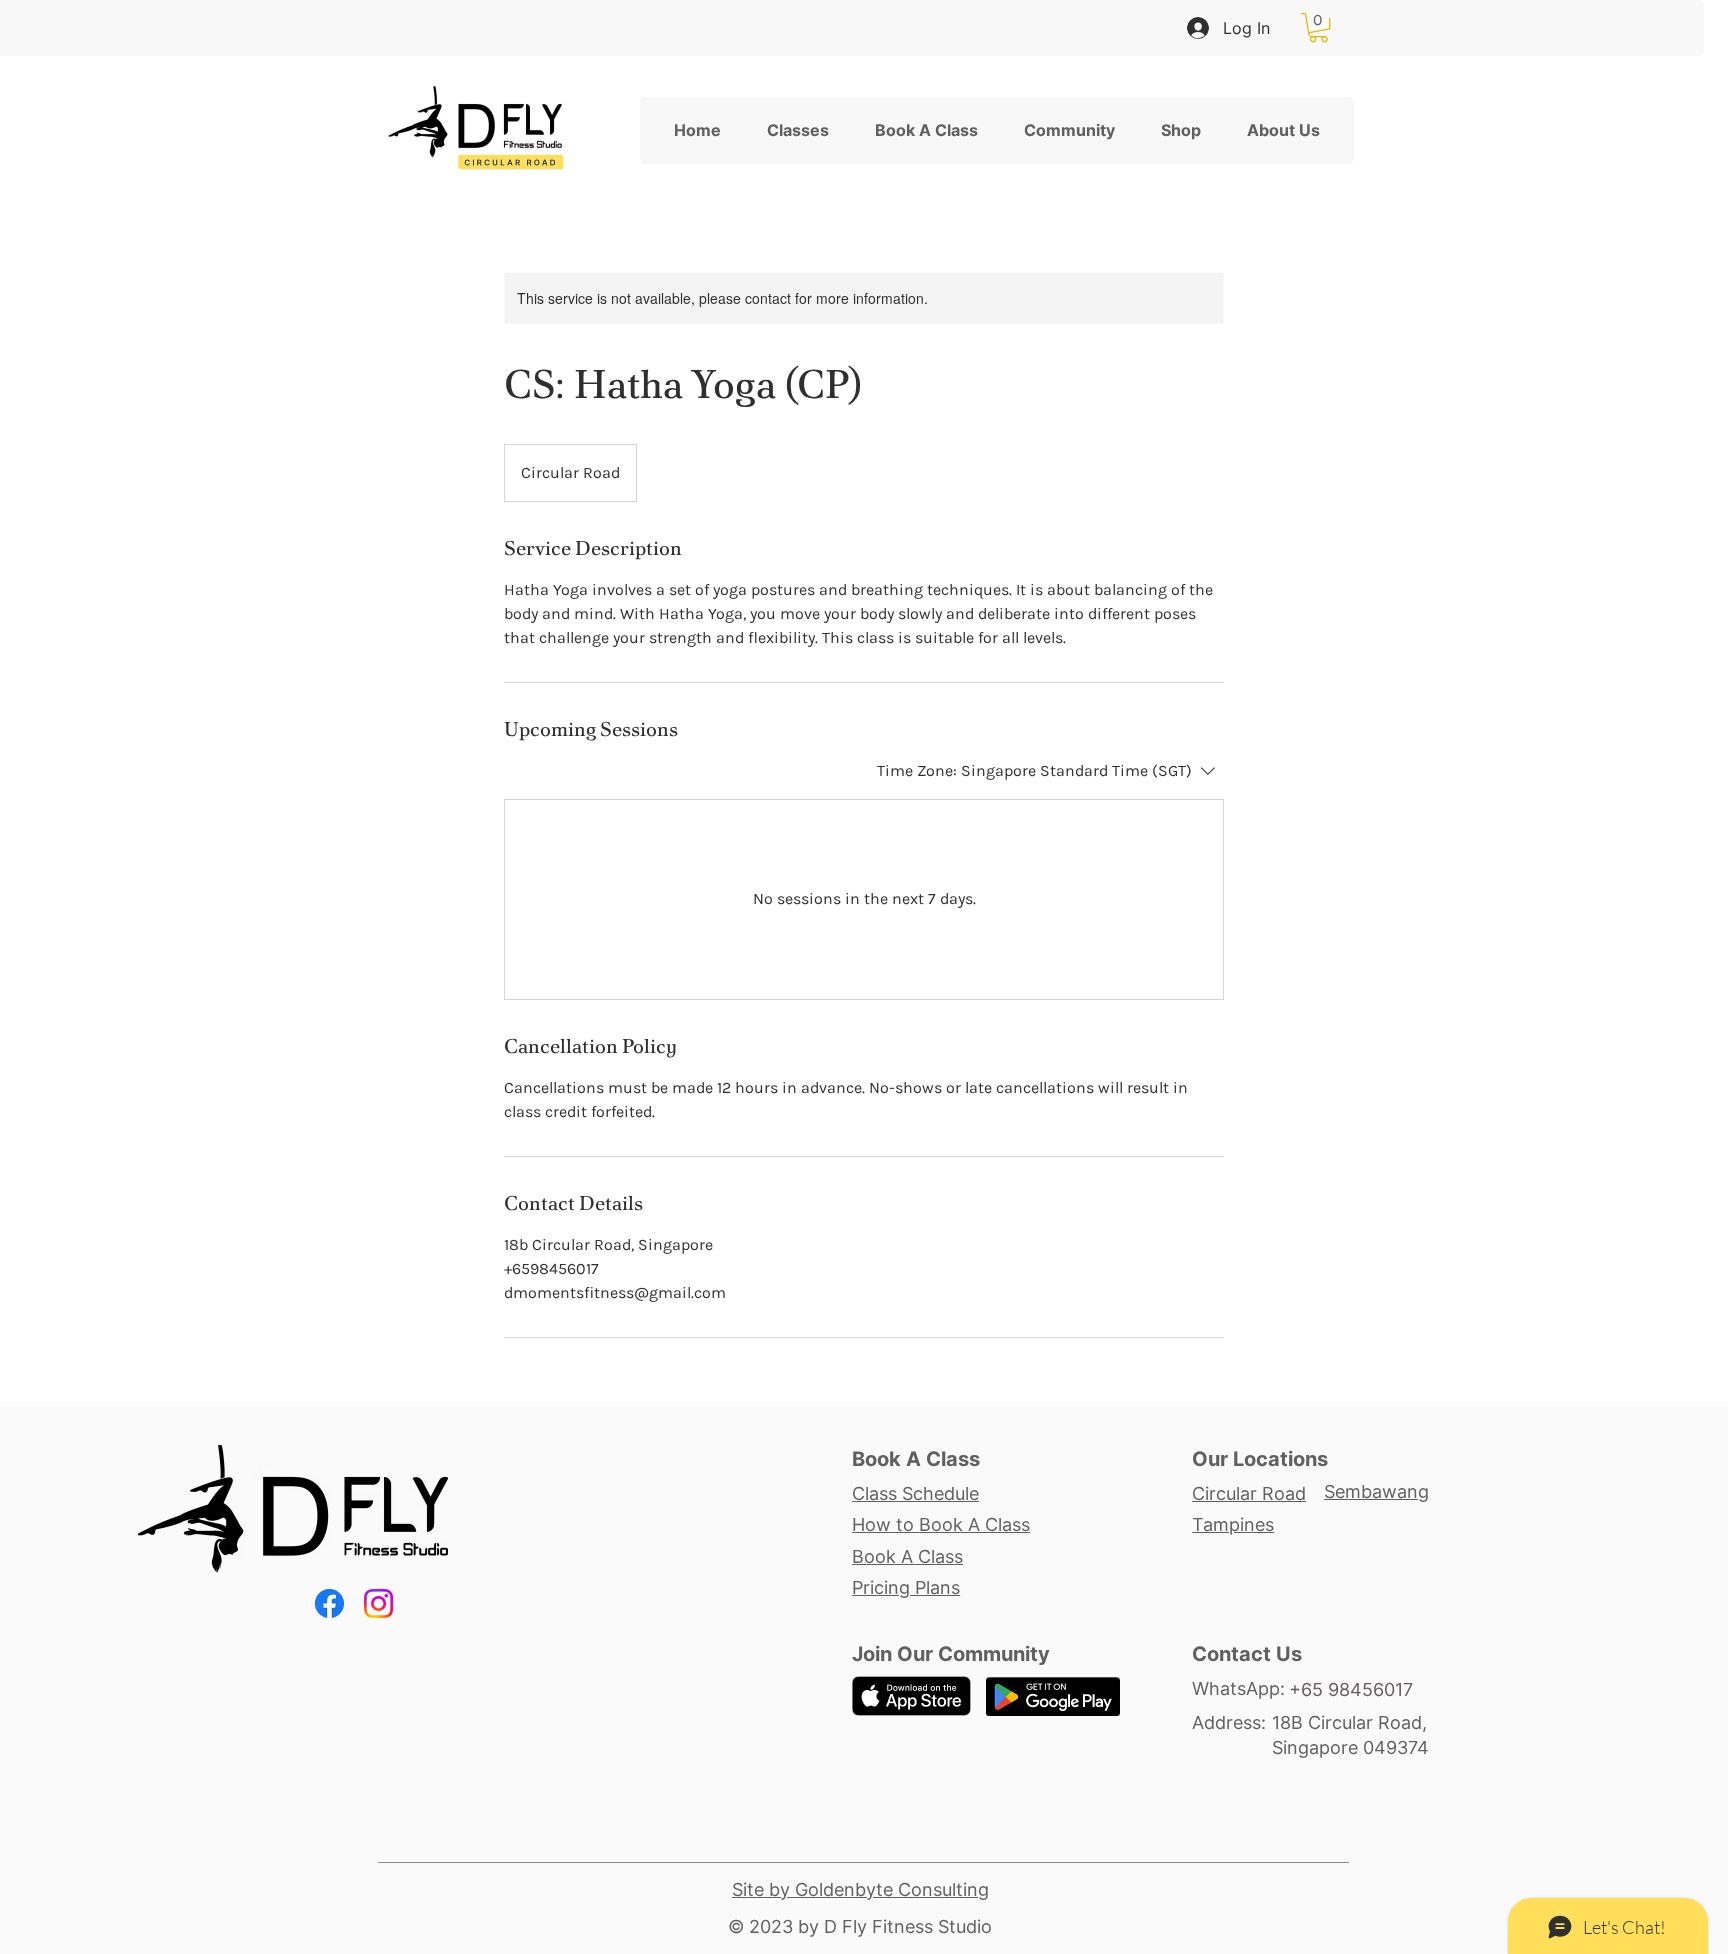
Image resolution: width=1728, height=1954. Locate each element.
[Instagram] (378, 1603)
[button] (1318, 27)
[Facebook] (329, 1603)
